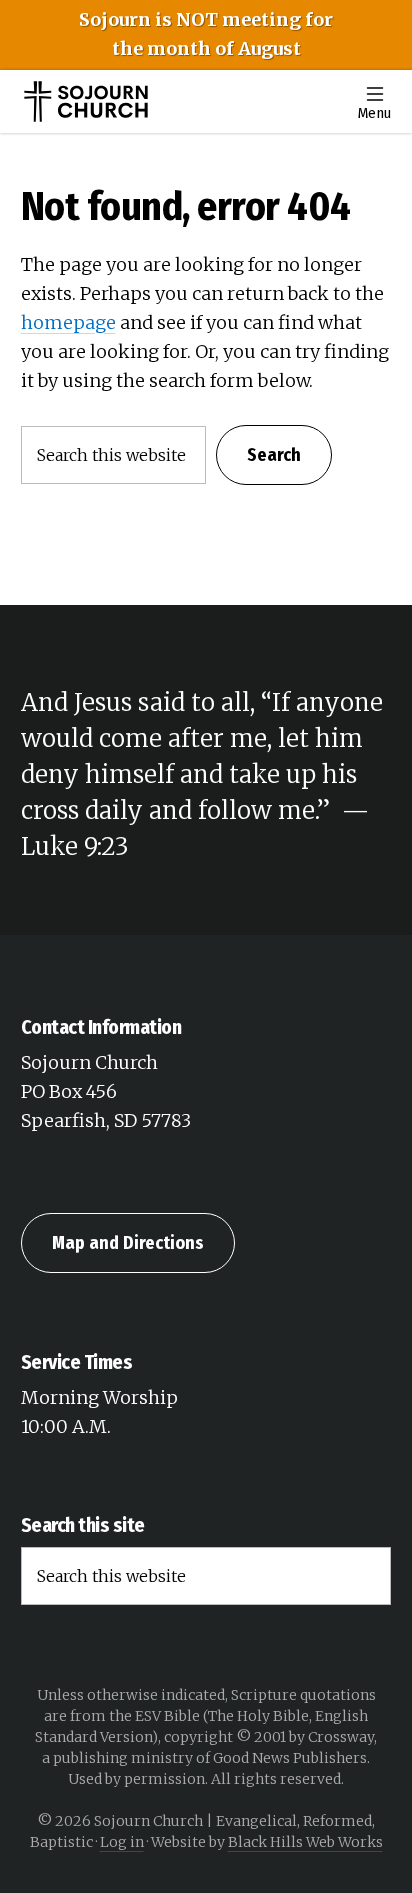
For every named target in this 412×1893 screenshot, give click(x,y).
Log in (122, 1842)
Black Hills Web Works (305, 1842)
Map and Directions (128, 1243)
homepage (68, 322)
